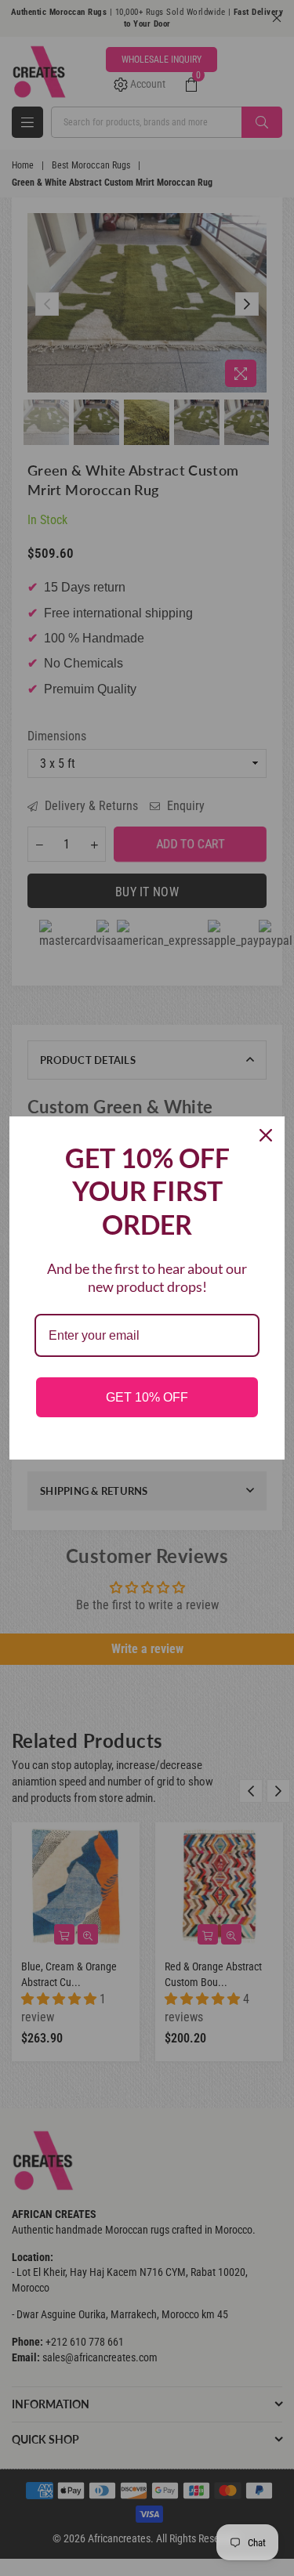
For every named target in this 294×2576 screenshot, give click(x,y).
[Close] (266, 1135)
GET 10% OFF (147, 1397)
